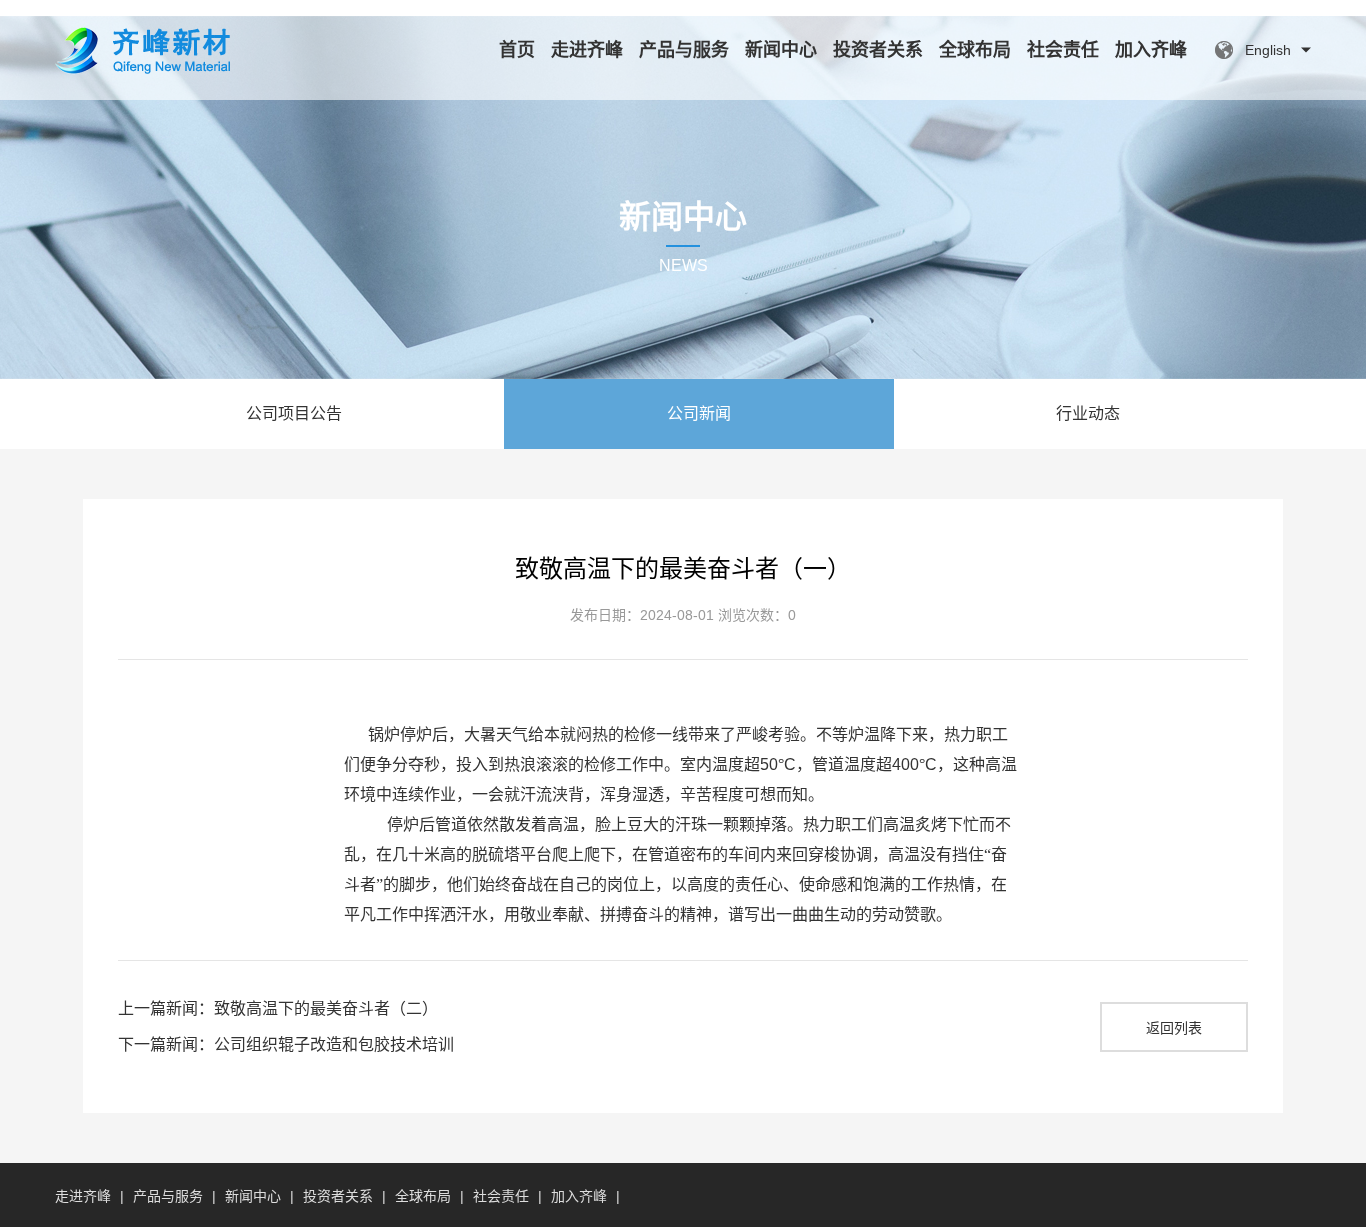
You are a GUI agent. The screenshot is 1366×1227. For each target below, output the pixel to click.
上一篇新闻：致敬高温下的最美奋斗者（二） (278, 1008)
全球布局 (975, 50)
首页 (517, 50)
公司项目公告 (294, 413)
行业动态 (1088, 413)
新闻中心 (781, 50)
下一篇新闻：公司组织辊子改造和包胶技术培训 (286, 1044)
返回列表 (1174, 1028)
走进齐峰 (587, 50)
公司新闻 (699, 413)
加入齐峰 (1151, 50)
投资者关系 (878, 50)
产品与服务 (684, 50)
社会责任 (1063, 50)
